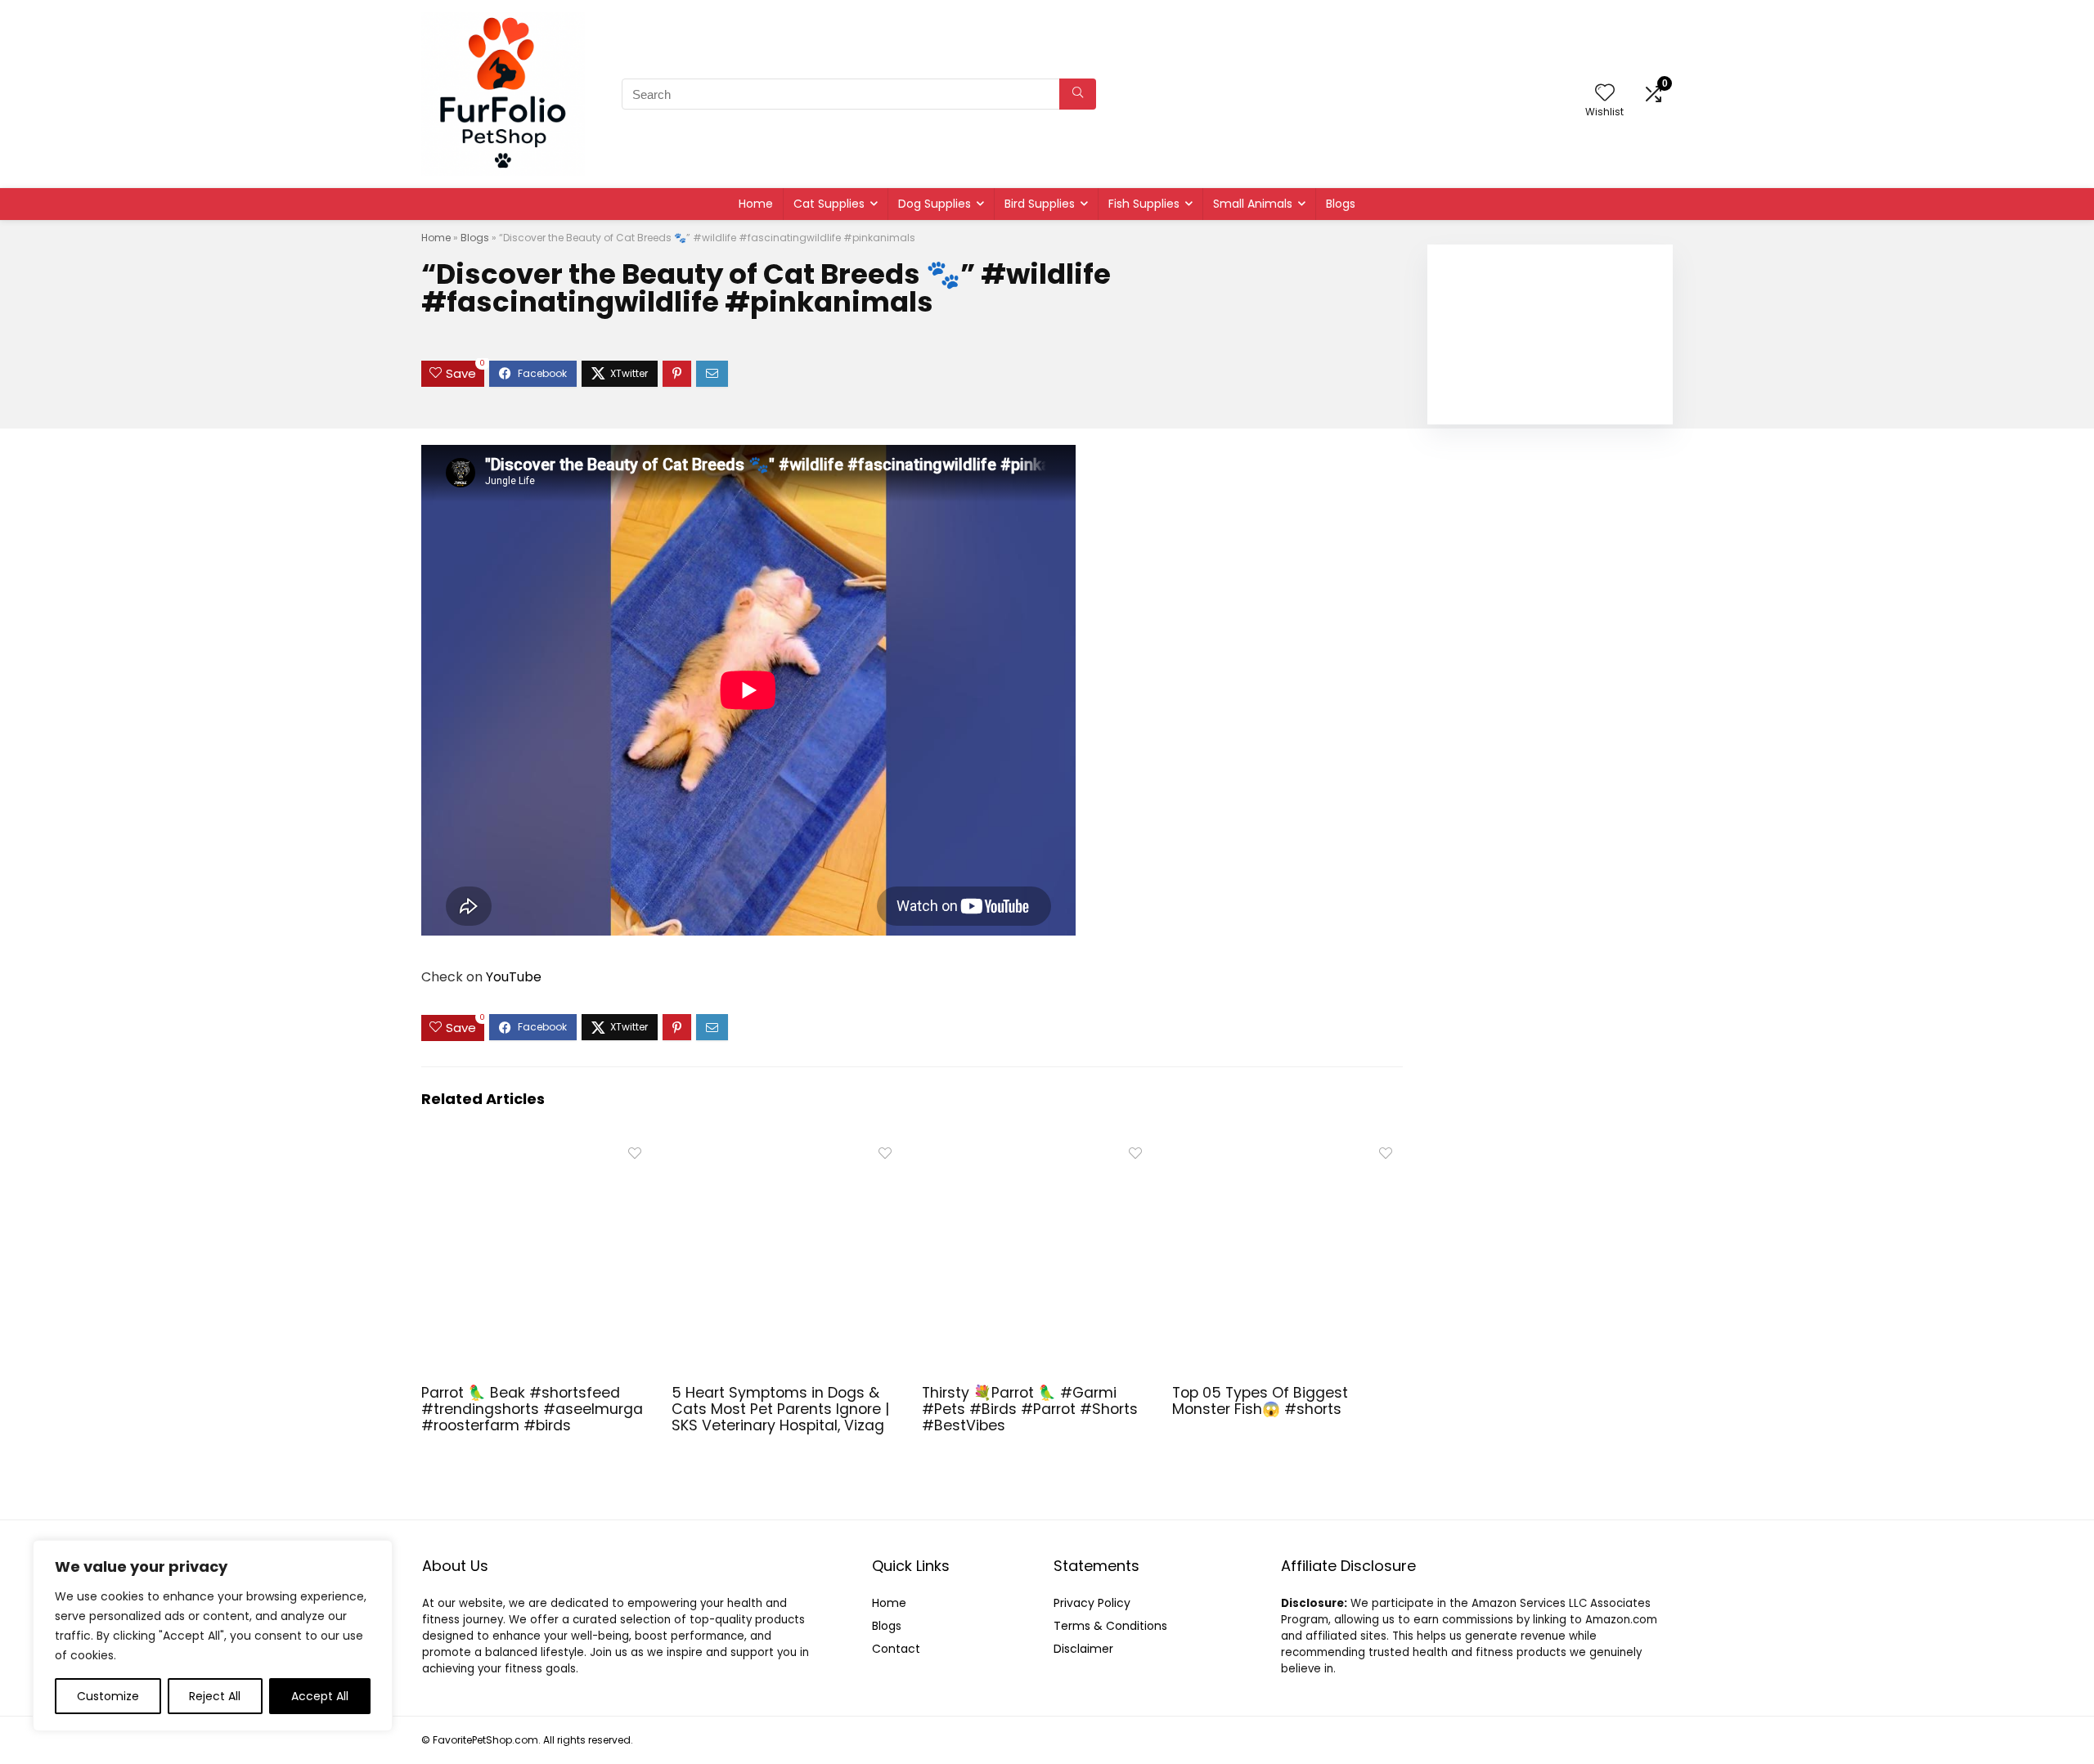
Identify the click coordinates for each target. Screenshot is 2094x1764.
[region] (213, 1636)
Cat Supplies (829, 204)
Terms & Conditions (1110, 1626)
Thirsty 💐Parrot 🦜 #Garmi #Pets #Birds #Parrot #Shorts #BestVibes (1030, 1409)
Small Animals (1253, 204)
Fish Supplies (1144, 204)
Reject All (215, 1696)
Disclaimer (1083, 1649)
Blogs (1341, 204)
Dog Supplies (935, 204)
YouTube (514, 977)
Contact (896, 1649)
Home (756, 204)
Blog (884, 1626)
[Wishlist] (1605, 94)
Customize (108, 1696)
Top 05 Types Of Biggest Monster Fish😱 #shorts (1260, 1401)
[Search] (1078, 94)
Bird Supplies (1040, 204)
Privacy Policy (1092, 1603)
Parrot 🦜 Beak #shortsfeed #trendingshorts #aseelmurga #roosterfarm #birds (532, 1409)
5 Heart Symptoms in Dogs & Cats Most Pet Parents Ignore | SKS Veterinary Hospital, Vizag (780, 1409)
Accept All (320, 1696)
